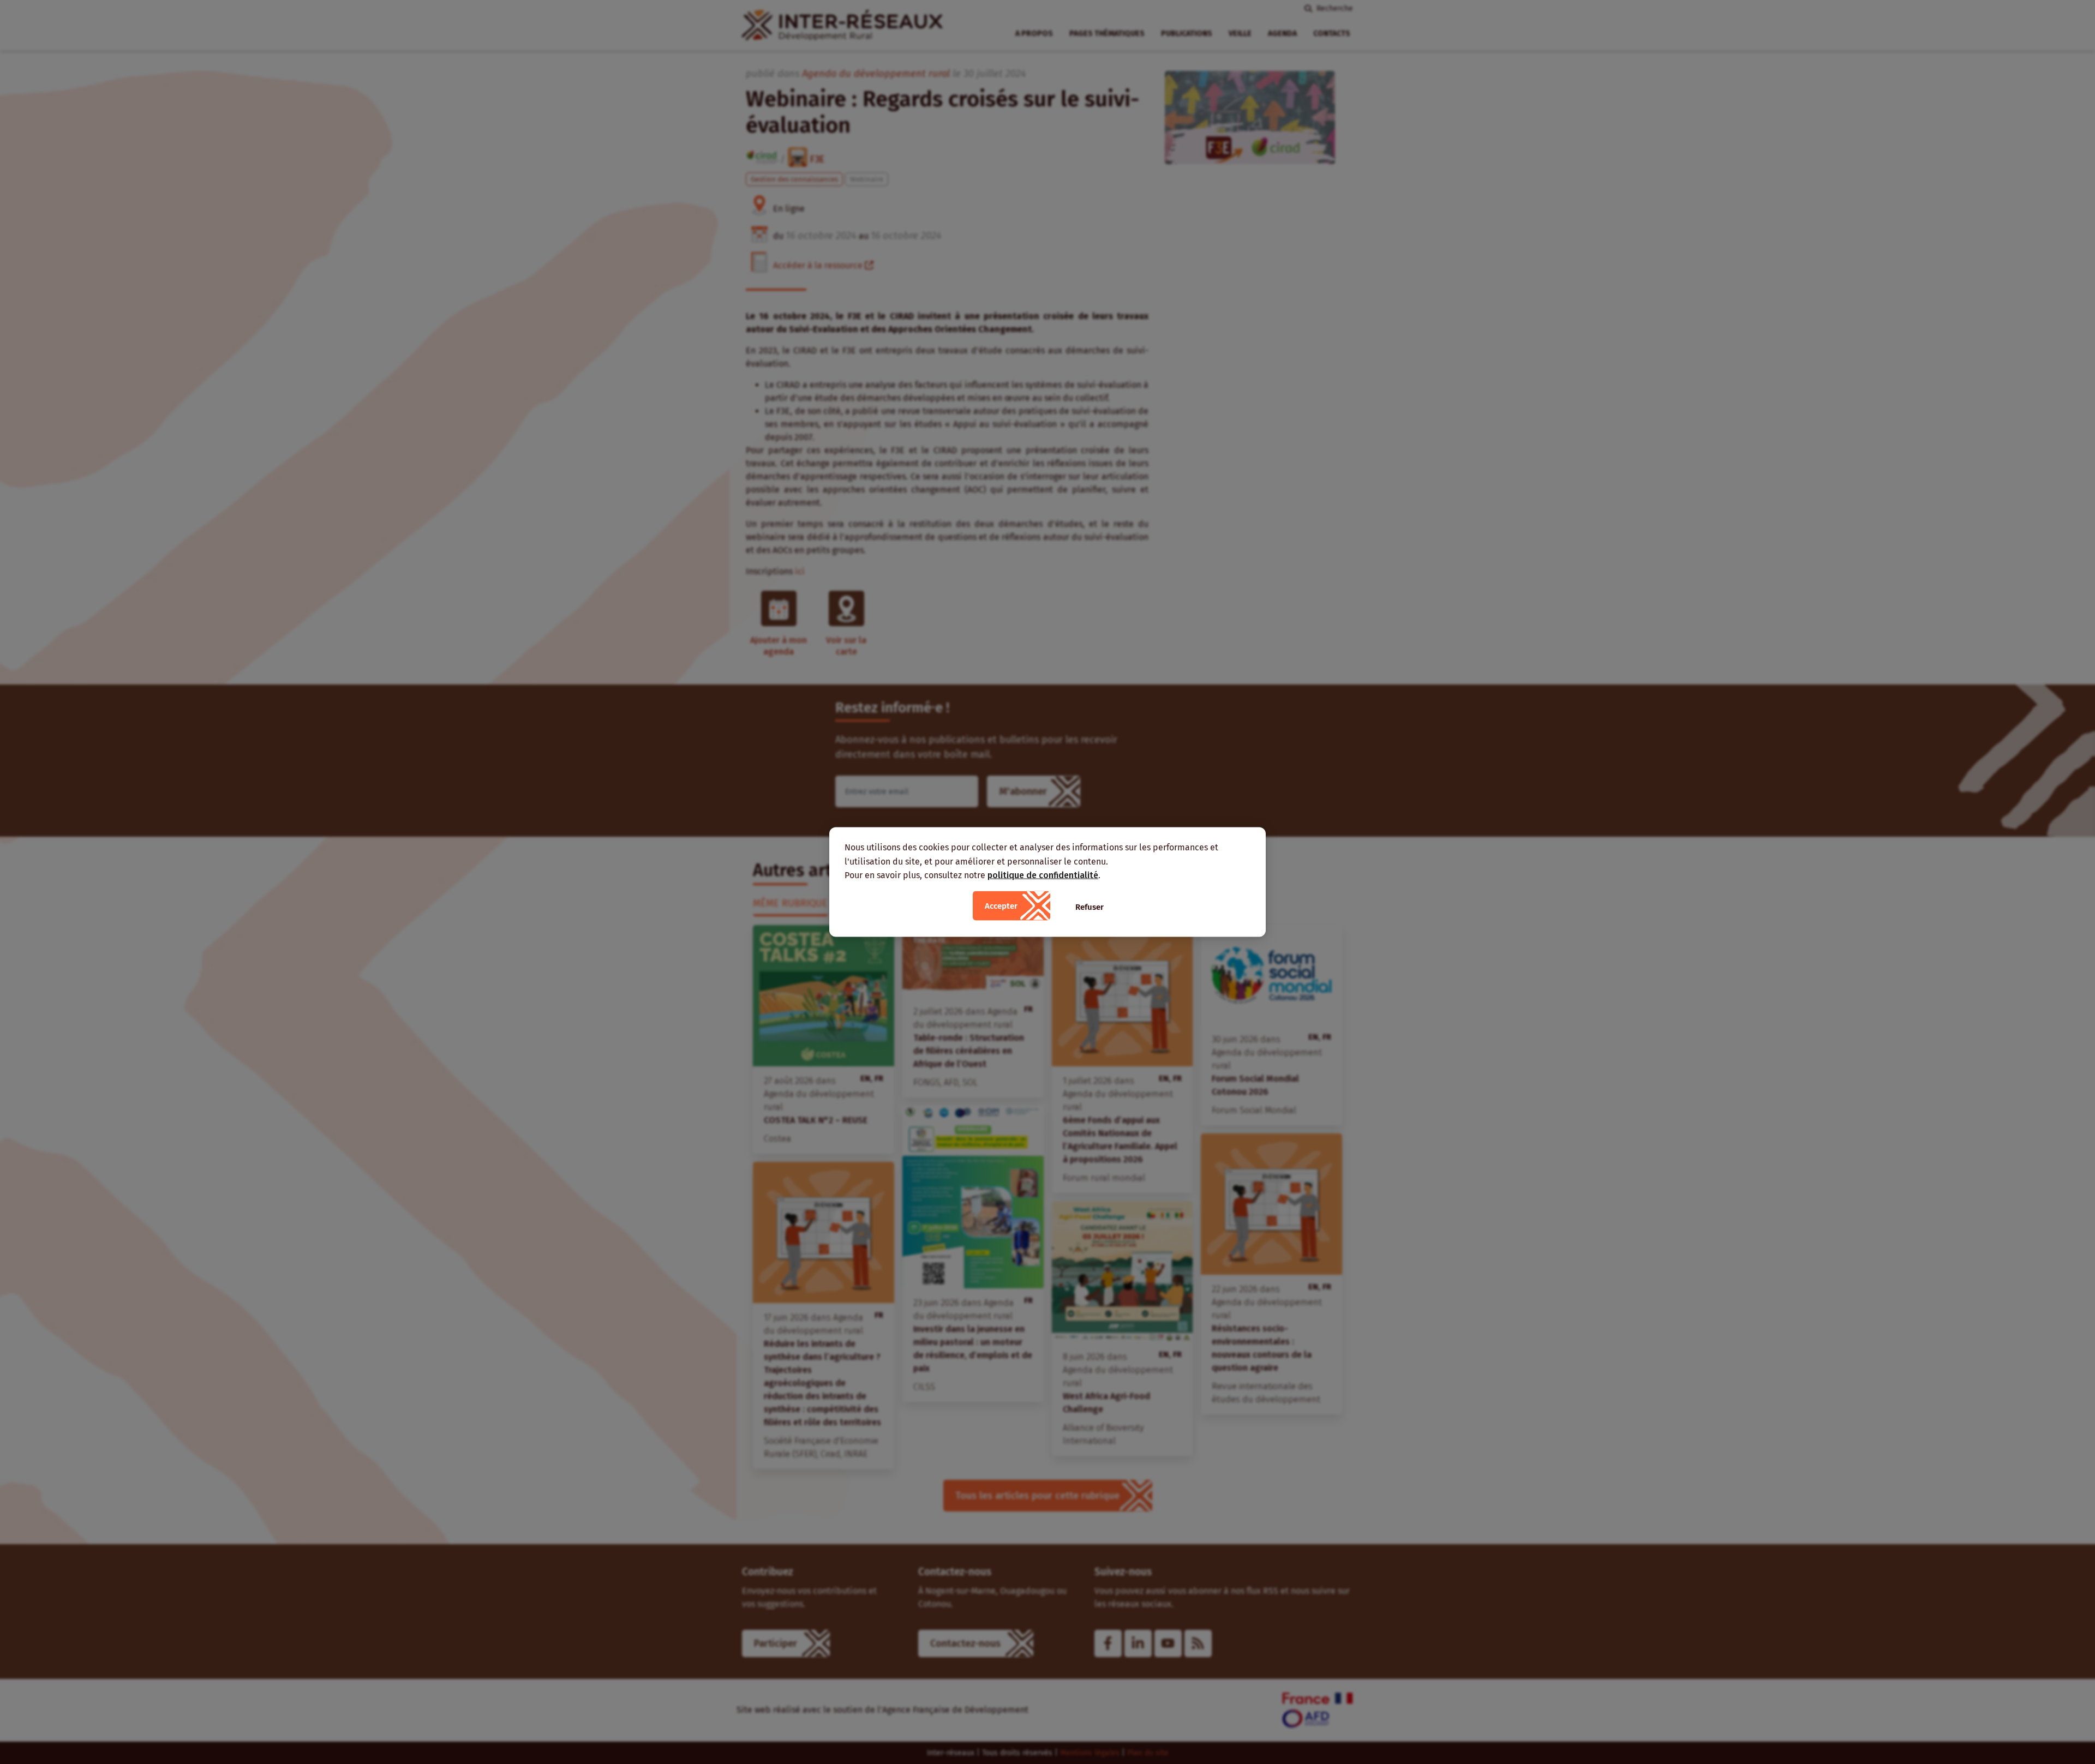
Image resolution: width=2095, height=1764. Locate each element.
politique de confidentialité (1043, 875)
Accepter (1001, 905)
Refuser (1090, 907)
